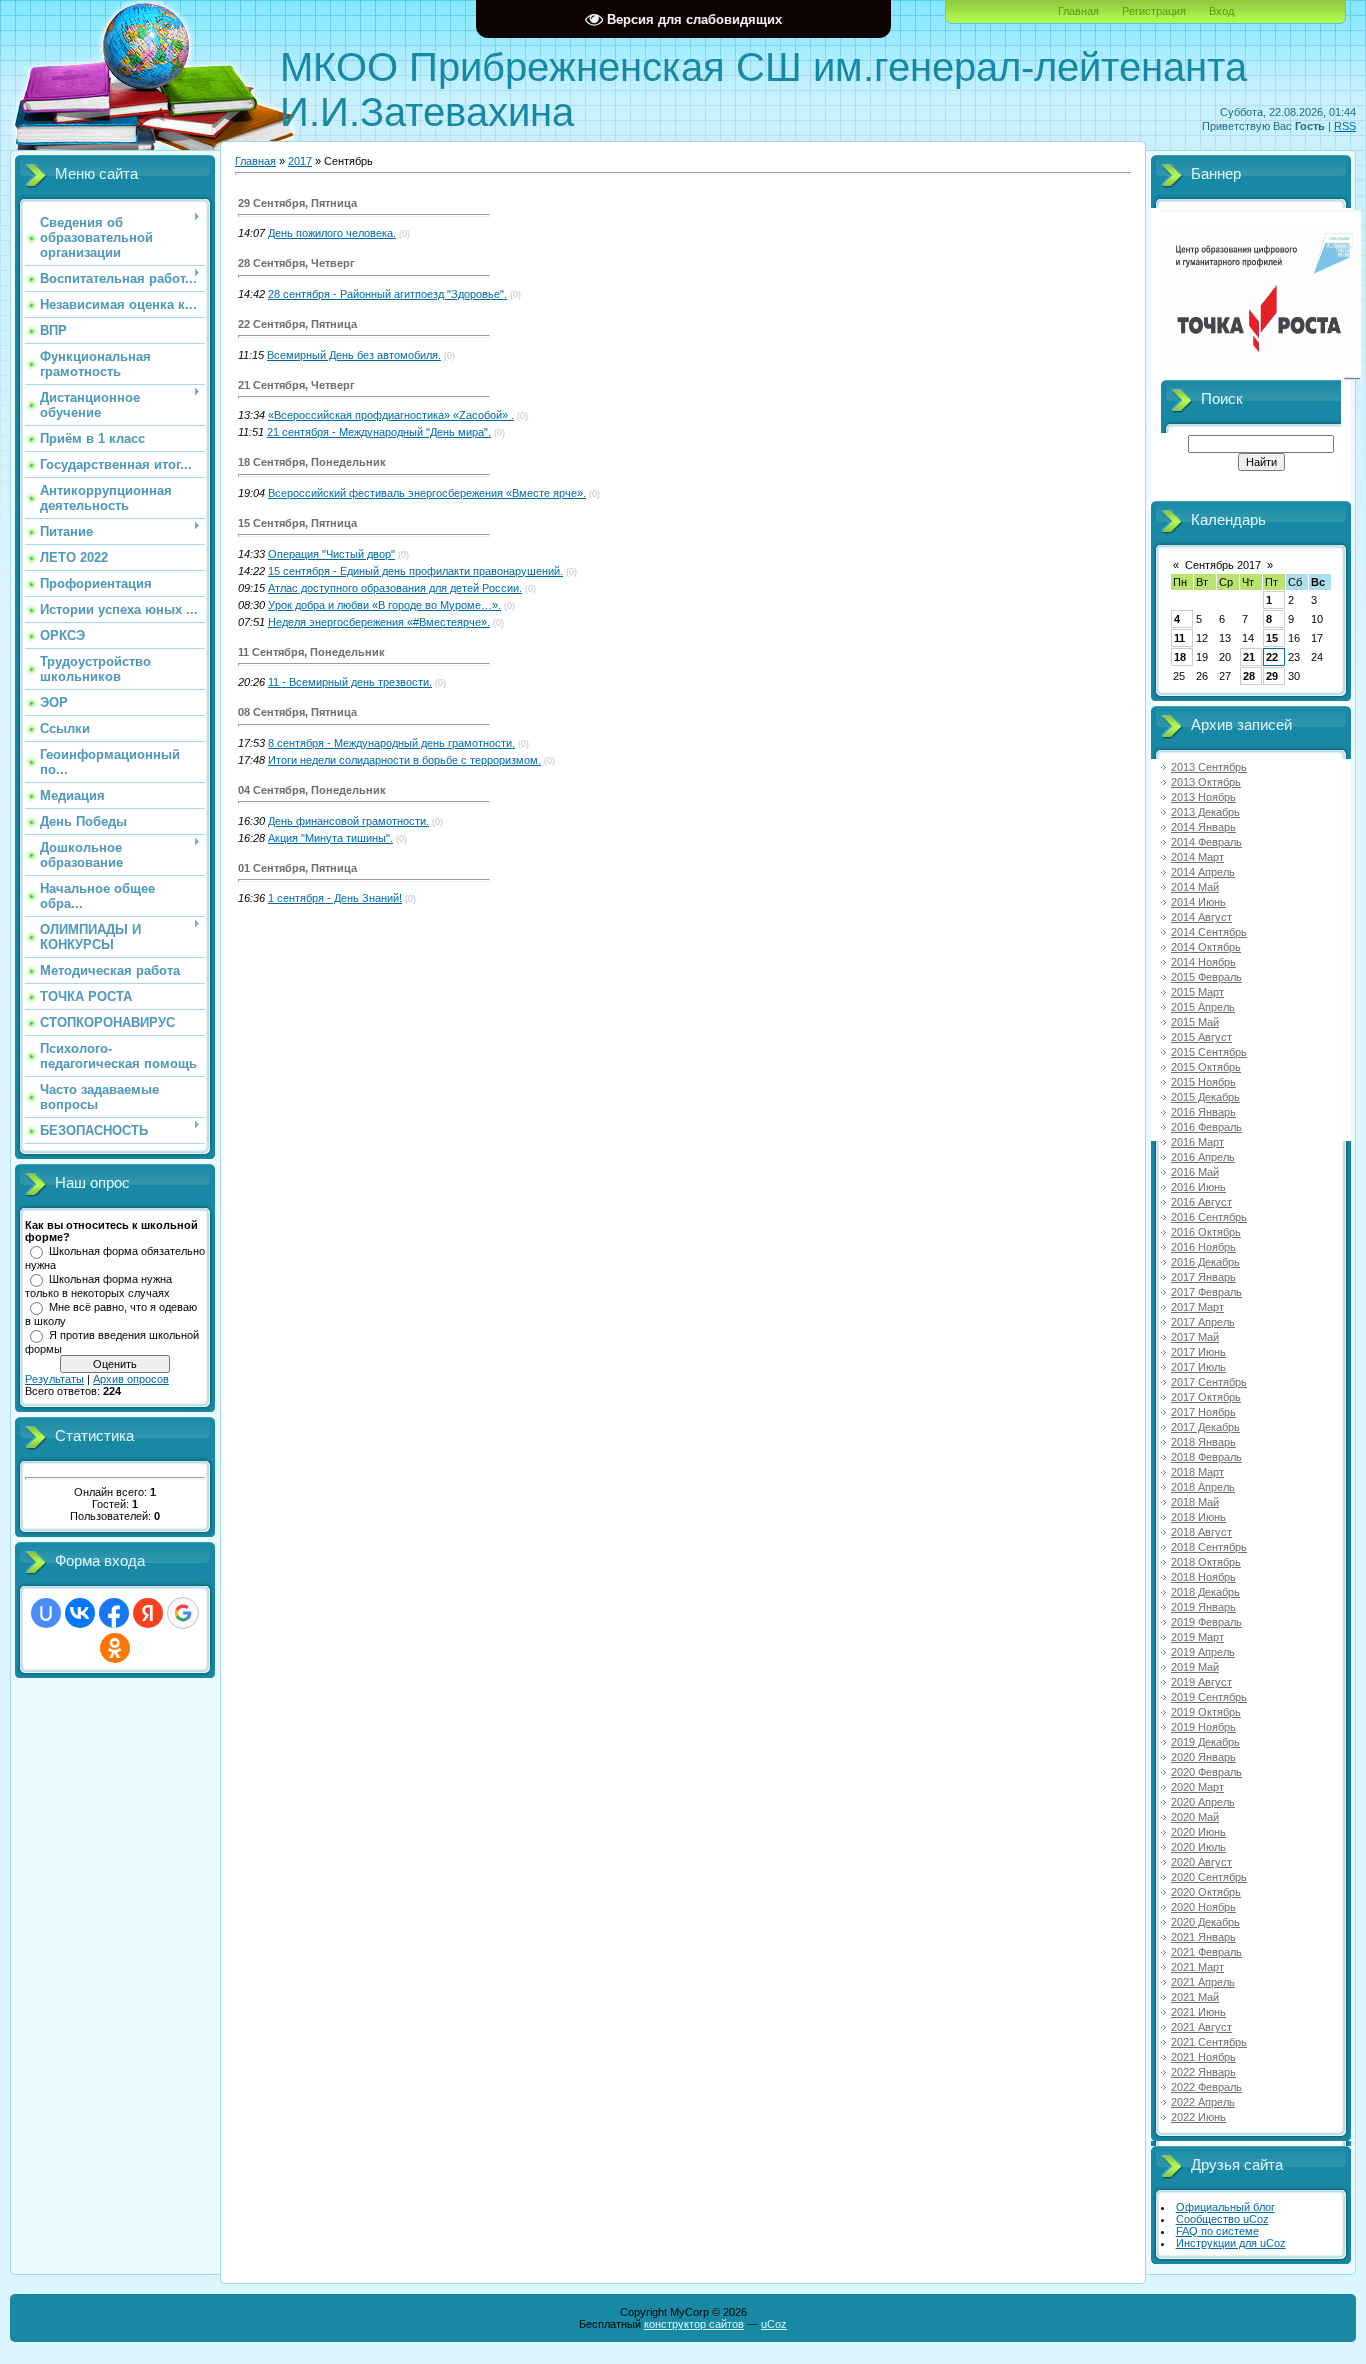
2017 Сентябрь (1209, 1382)
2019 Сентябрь (1209, 1697)
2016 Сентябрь (1209, 1217)
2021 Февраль (1206, 1952)
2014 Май (1195, 887)
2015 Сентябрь (1209, 1052)
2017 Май (1195, 1337)
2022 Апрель (1203, 2102)
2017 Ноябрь (1203, 1412)
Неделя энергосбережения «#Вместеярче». (379, 622)
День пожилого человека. (332, 233)
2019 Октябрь (1206, 1712)
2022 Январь (1203, 2072)
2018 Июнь (1198, 1517)
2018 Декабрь (1205, 1592)
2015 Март (1197, 992)
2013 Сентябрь (1209, 767)
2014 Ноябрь (1203, 962)
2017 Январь (1203, 1277)
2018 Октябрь (1206, 1562)
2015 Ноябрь (1203, 1082)
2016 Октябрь (1206, 1232)
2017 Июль (1198, 1367)
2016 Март (1197, 1142)
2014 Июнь (1198, 902)
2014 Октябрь (1206, 947)
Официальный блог (1225, 2207)
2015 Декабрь (1205, 1097)
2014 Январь (1203, 827)
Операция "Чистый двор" (331, 554)
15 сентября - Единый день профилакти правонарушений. (415, 571)
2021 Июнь (1198, 2012)
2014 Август (1201, 917)
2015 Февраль (1206, 977)
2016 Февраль (1206, 1127)
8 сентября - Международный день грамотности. (391, 743)
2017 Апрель (1203, 1322)
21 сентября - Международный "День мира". (379, 432)
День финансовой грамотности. (348, 821)
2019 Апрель (1203, 1652)
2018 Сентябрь (1209, 1547)
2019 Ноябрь (1203, 1727)
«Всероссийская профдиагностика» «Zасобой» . (391, 415)
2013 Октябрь (1206, 782)
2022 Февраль (1206, 2087)
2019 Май (1195, 1667)
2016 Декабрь (1205, 1262)
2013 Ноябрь (1203, 797)
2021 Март (1197, 1967)
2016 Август (1201, 1202)
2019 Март (1197, 1637)
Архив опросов (131, 1379)
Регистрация (1154, 11)
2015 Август (1201, 1037)
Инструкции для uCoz (1231, 2243)
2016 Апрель (1203, 1157)
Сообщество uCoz (1222, 2219)
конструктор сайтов (694, 2324)
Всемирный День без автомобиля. (354, 355)
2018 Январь (1203, 1442)
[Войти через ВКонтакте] (80, 1613)
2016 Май (1195, 1172)
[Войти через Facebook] (114, 1613)
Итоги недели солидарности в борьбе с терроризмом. (404, 760)
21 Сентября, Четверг (296, 385)
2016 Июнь (1198, 1187)
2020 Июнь (1198, 1832)
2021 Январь (1203, 1937)
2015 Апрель (1203, 1007)
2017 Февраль (1206, 1292)
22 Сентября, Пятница (297, 324)
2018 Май (1195, 1502)
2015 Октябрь (1206, 1067)
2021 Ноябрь (1203, 2057)
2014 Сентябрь (1209, 932)
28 (1249, 676)
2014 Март (1197, 857)
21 (1249, 657)
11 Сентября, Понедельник (311, 652)
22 (1272, 657)
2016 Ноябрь (1203, 1247)
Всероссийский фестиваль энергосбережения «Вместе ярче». (427, 493)
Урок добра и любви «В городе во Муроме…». (384, 605)
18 (1180, 657)
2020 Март (1197, 1787)
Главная (1078, 11)
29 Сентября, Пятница (297, 203)
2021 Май (1195, 1997)
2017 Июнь (1198, 1352)
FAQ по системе (1217, 2231)
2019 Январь (1203, 1607)
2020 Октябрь (1206, 1892)
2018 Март (1197, 1472)
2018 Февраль (1206, 1457)
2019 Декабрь (1205, 1742)
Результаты (54, 1379)
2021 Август (1201, 2027)
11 (1179, 638)
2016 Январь (1203, 1112)
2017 (300, 161)
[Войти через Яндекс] (148, 1613)
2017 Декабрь (1205, 1427)
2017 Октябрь (1206, 1397)
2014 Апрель (1203, 872)
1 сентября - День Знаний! (335, 898)
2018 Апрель (1203, 1487)
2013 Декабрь (1205, 812)
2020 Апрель (1203, 1802)
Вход (1221, 11)
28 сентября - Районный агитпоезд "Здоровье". (387, 294)
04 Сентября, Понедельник (312, 790)
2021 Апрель (1203, 1982)
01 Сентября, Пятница (297, 868)
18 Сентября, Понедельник (312, 462)
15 (1272, 638)
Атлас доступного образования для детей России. (395, 588)
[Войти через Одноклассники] (115, 1648)
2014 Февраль (1206, 842)
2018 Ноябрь (1203, 1577)
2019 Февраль (1206, 1622)
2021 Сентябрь (1209, 2042)
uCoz (774, 2324)
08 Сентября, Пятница (297, 712)
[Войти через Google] (183, 1613)
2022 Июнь (1198, 2117)
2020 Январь (1203, 1757)
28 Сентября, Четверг (296, 263)
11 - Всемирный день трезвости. (350, 682)
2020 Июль (1198, 1847)
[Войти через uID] (46, 1613)
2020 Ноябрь (1203, 1907)
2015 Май (1195, 1022)
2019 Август (1201, 1682)
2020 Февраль (1206, 1772)
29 (1272, 676)
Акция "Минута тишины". (330, 838)
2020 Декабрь (1205, 1922)
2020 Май (1195, 1817)
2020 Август (1201, 1862)
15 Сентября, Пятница (297, 523)
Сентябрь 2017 (1223, 565)
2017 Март (1197, 1307)
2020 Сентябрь (1209, 1877)
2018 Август (1201, 1532)
